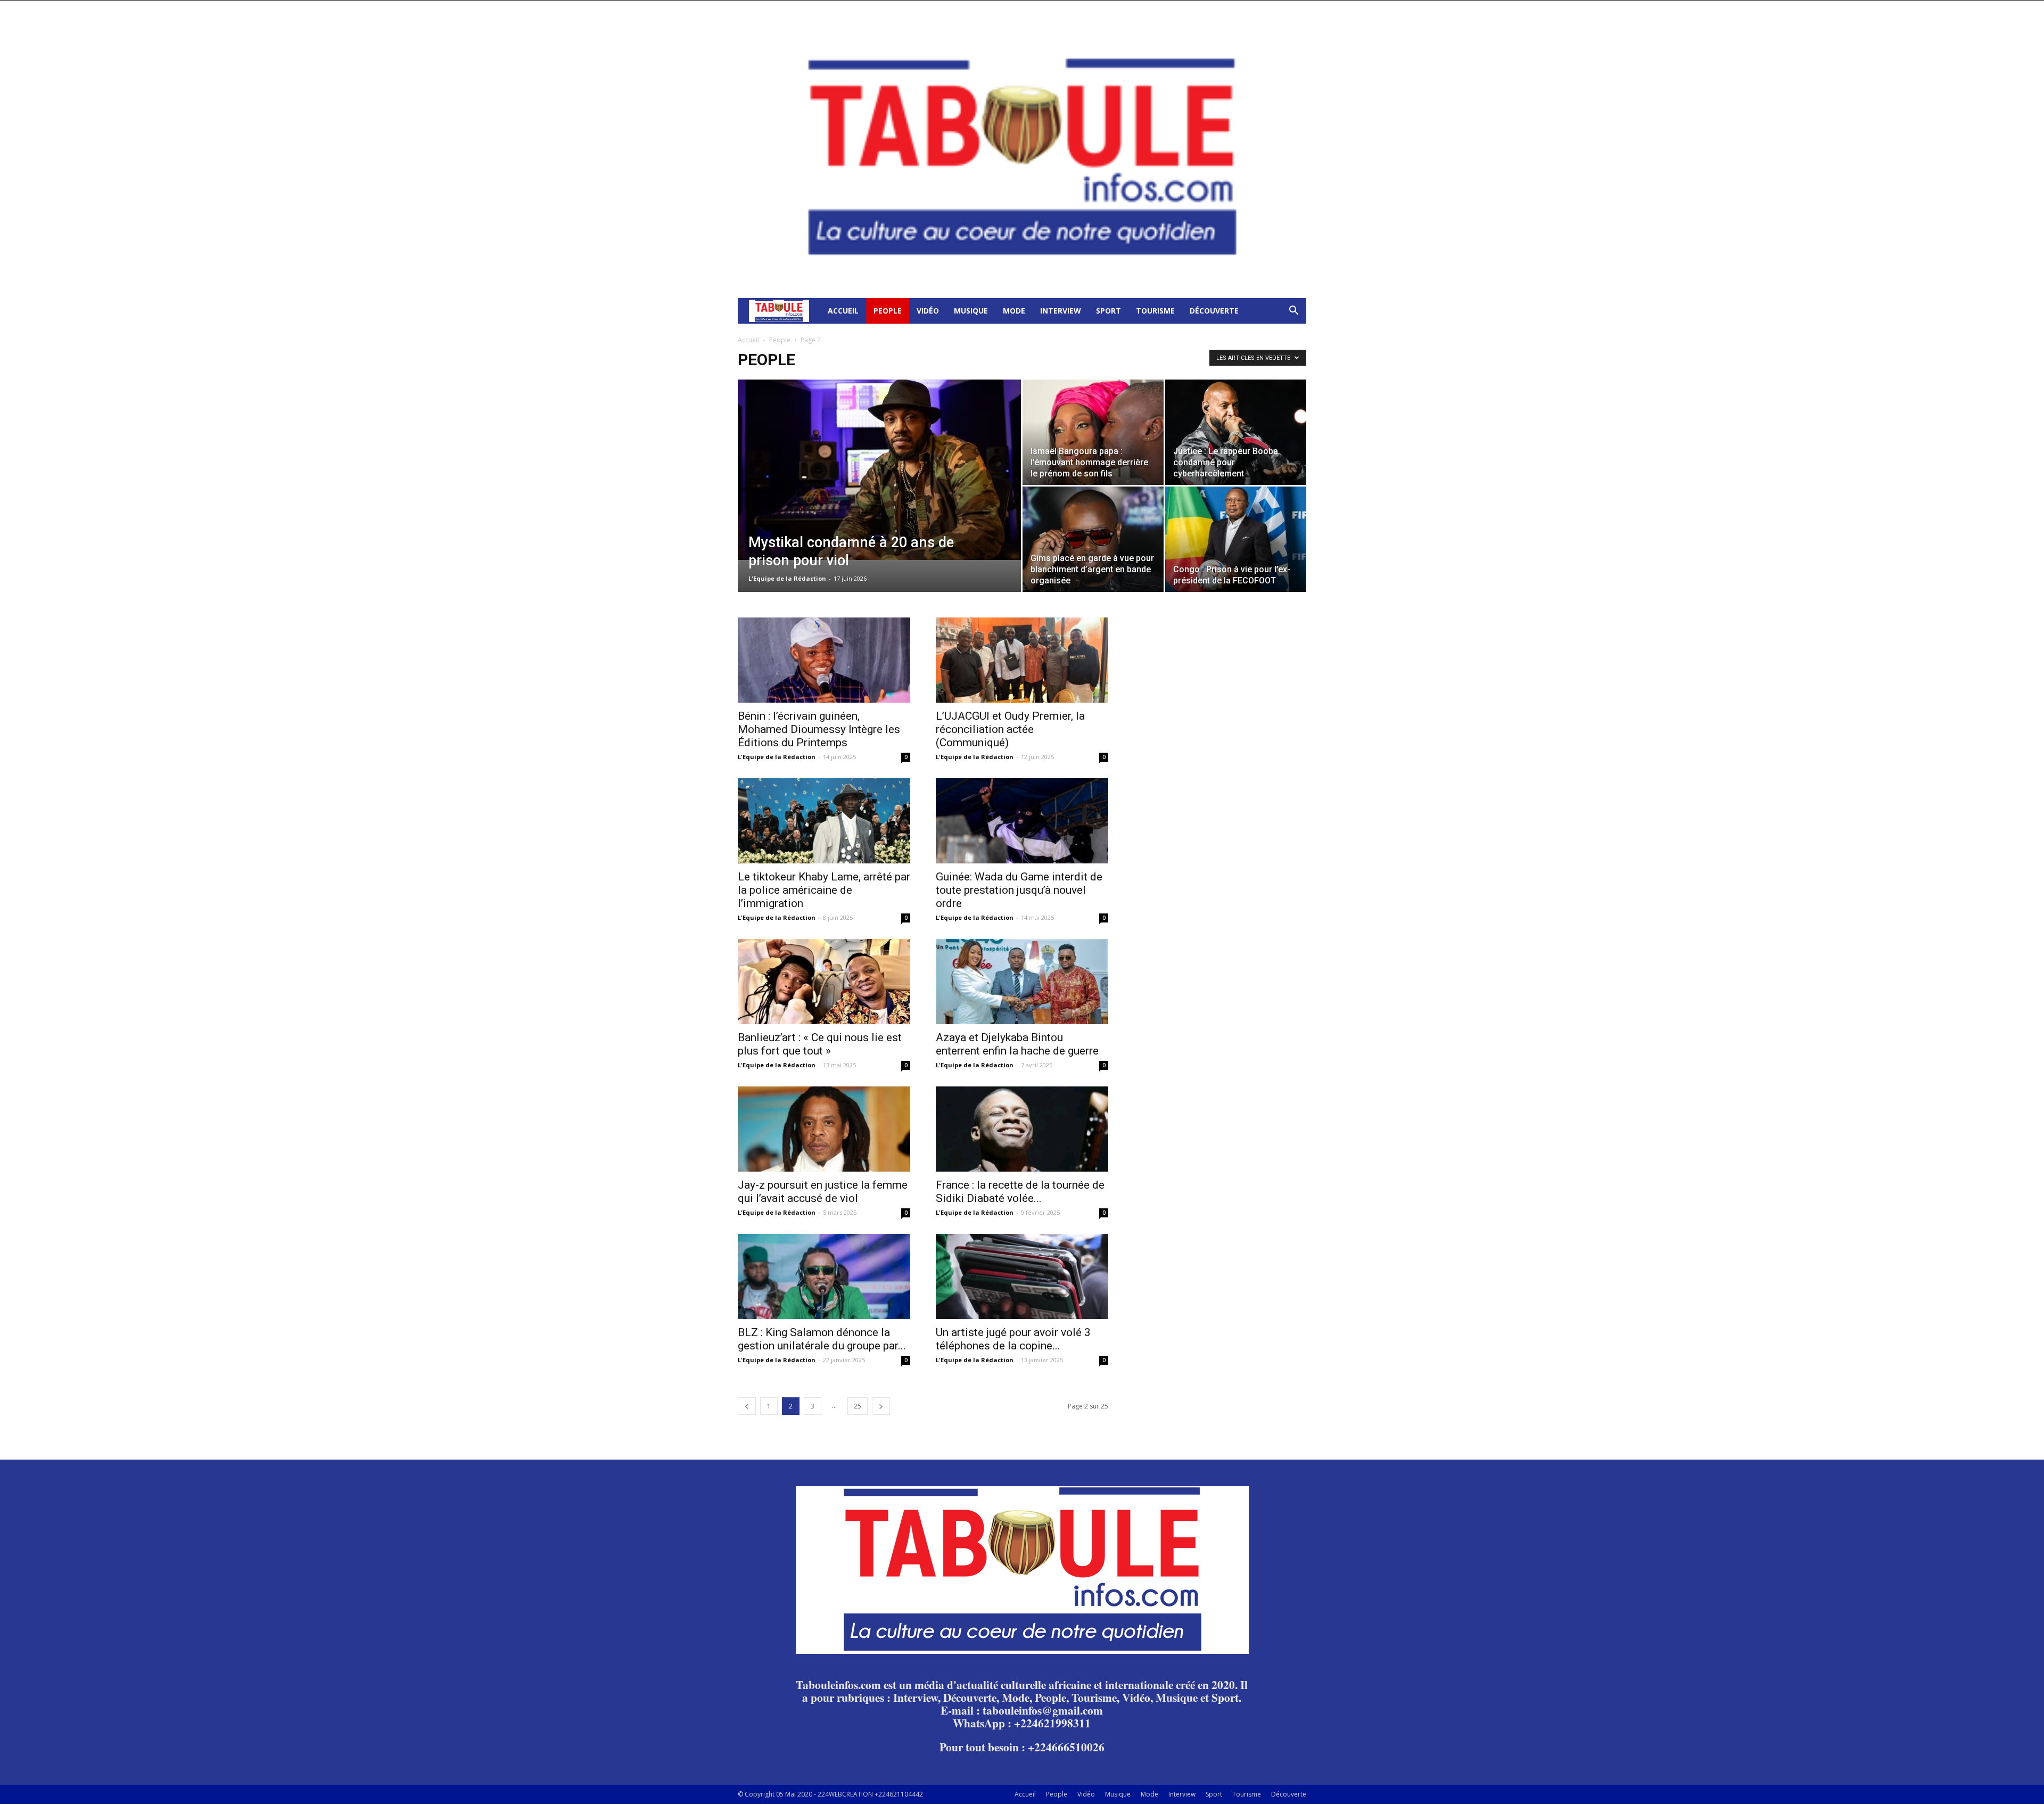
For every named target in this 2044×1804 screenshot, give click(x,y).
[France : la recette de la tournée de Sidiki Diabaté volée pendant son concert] (1022, 1129)
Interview (1061, 311)
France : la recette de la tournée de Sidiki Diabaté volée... (1020, 1192)
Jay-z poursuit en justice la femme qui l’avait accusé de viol (823, 1192)
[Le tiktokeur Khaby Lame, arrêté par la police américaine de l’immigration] (824, 821)
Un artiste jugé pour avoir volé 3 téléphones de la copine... (1013, 1339)
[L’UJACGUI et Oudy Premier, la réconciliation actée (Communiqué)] (1022, 660)
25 (858, 1406)
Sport (1108, 311)
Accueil (843, 311)
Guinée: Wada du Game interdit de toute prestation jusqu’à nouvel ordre (1019, 890)
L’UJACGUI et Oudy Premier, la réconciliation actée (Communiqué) (1010, 729)
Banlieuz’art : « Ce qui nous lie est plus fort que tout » (820, 1044)
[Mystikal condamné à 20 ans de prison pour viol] (879, 470)
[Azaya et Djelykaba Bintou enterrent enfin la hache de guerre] (1022, 982)
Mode (1014, 311)
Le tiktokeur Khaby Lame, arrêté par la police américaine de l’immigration (824, 890)
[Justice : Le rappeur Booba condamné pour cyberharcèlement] (1236, 432)
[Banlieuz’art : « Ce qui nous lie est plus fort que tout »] (824, 982)
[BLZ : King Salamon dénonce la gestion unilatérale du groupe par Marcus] (824, 1276)
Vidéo (928, 311)
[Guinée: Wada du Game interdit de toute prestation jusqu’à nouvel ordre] (1022, 821)
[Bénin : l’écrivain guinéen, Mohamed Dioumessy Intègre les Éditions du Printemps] (824, 660)
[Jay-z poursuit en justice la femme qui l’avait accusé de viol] (824, 1129)
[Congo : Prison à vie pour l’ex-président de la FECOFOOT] (1236, 539)
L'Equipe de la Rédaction (787, 578)
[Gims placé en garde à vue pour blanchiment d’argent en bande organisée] (1093, 539)
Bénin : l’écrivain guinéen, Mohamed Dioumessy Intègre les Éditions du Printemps (819, 729)
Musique (971, 311)
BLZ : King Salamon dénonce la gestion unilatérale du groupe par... (822, 1339)
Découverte (1214, 311)
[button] (1293, 312)
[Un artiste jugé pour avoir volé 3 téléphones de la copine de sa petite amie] (1022, 1276)
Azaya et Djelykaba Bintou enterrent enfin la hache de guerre (1017, 1044)
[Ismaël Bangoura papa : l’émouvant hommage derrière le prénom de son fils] (1093, 432)
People (888, 311)
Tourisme (1155, 311)
